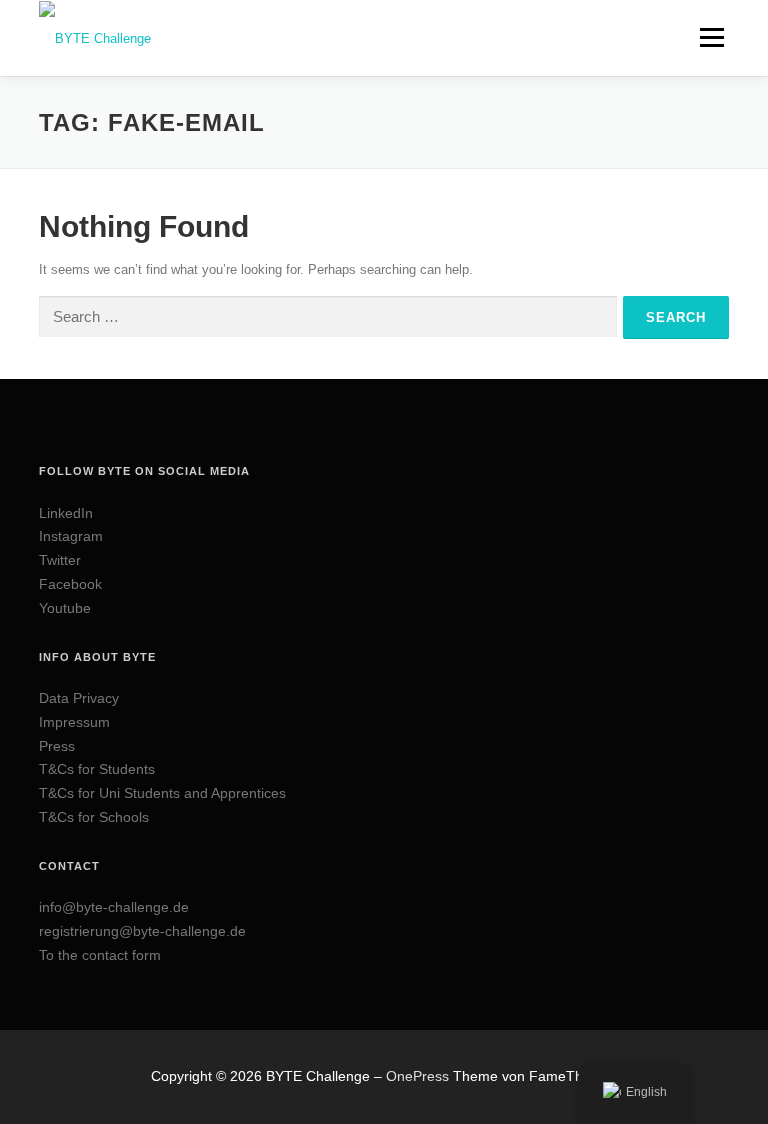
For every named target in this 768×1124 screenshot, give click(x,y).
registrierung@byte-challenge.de (142, 931)
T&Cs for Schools (94, 817)
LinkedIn (66, 513)
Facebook (70, 584)
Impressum (74, 722)
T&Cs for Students (97, 769)
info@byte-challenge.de (114, 907)
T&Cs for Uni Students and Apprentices (162, 793)
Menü (710, 37)
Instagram (71, 536)
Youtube (65, 608)
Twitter (60, 560)
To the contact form (100, 955)
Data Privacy (79, 698)
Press (57, 746)
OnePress (417, 1076)
